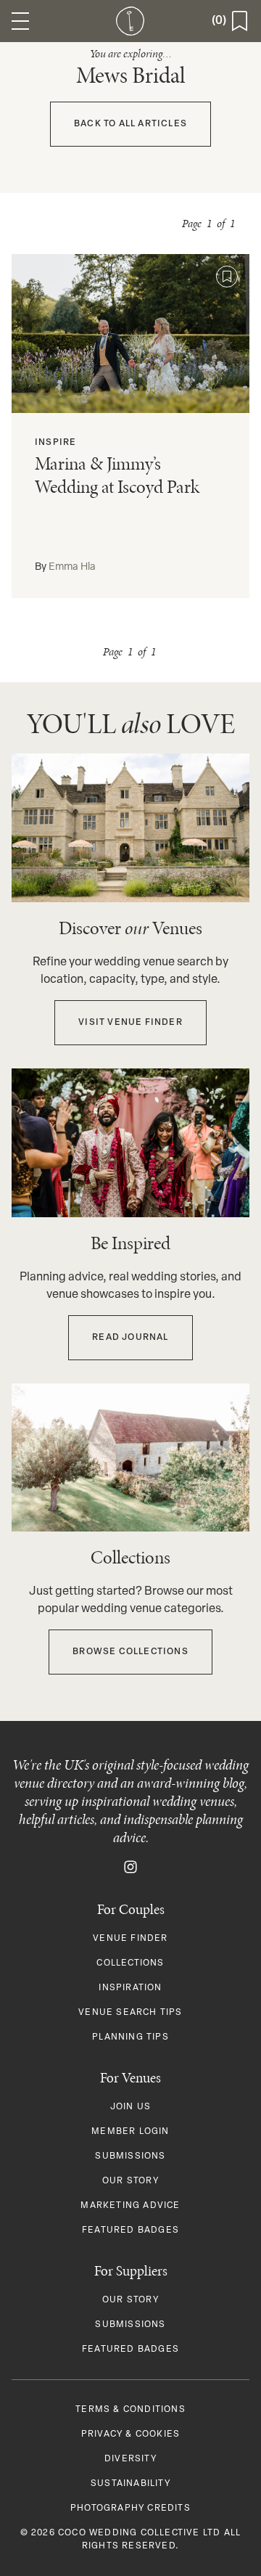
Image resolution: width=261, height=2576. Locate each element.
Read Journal (130, 1338)
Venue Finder (130, 1939)
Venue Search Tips (130, 2013)
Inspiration (130, 1988)
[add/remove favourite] (227, 277)
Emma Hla (72, 567)
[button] (20, 21)
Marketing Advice (130, 2206)
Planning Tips (130, 2037)
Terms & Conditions (130, 2410)
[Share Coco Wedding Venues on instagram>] (130, 1867)
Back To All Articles (130, 124)
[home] (130, 21)
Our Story (130, 2181)
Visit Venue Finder (130, 1023)
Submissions (130, 2156)
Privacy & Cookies (130, 2434)
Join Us (130, 2107)
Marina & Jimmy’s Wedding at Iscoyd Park (117, 475)
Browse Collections (130, 1652)
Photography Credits (130, 2508)
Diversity (130, 2459)
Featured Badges (130, 2231)
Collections (130, 1963)
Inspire (55, 443)
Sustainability (130, 2484)
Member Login (130, 2132)
